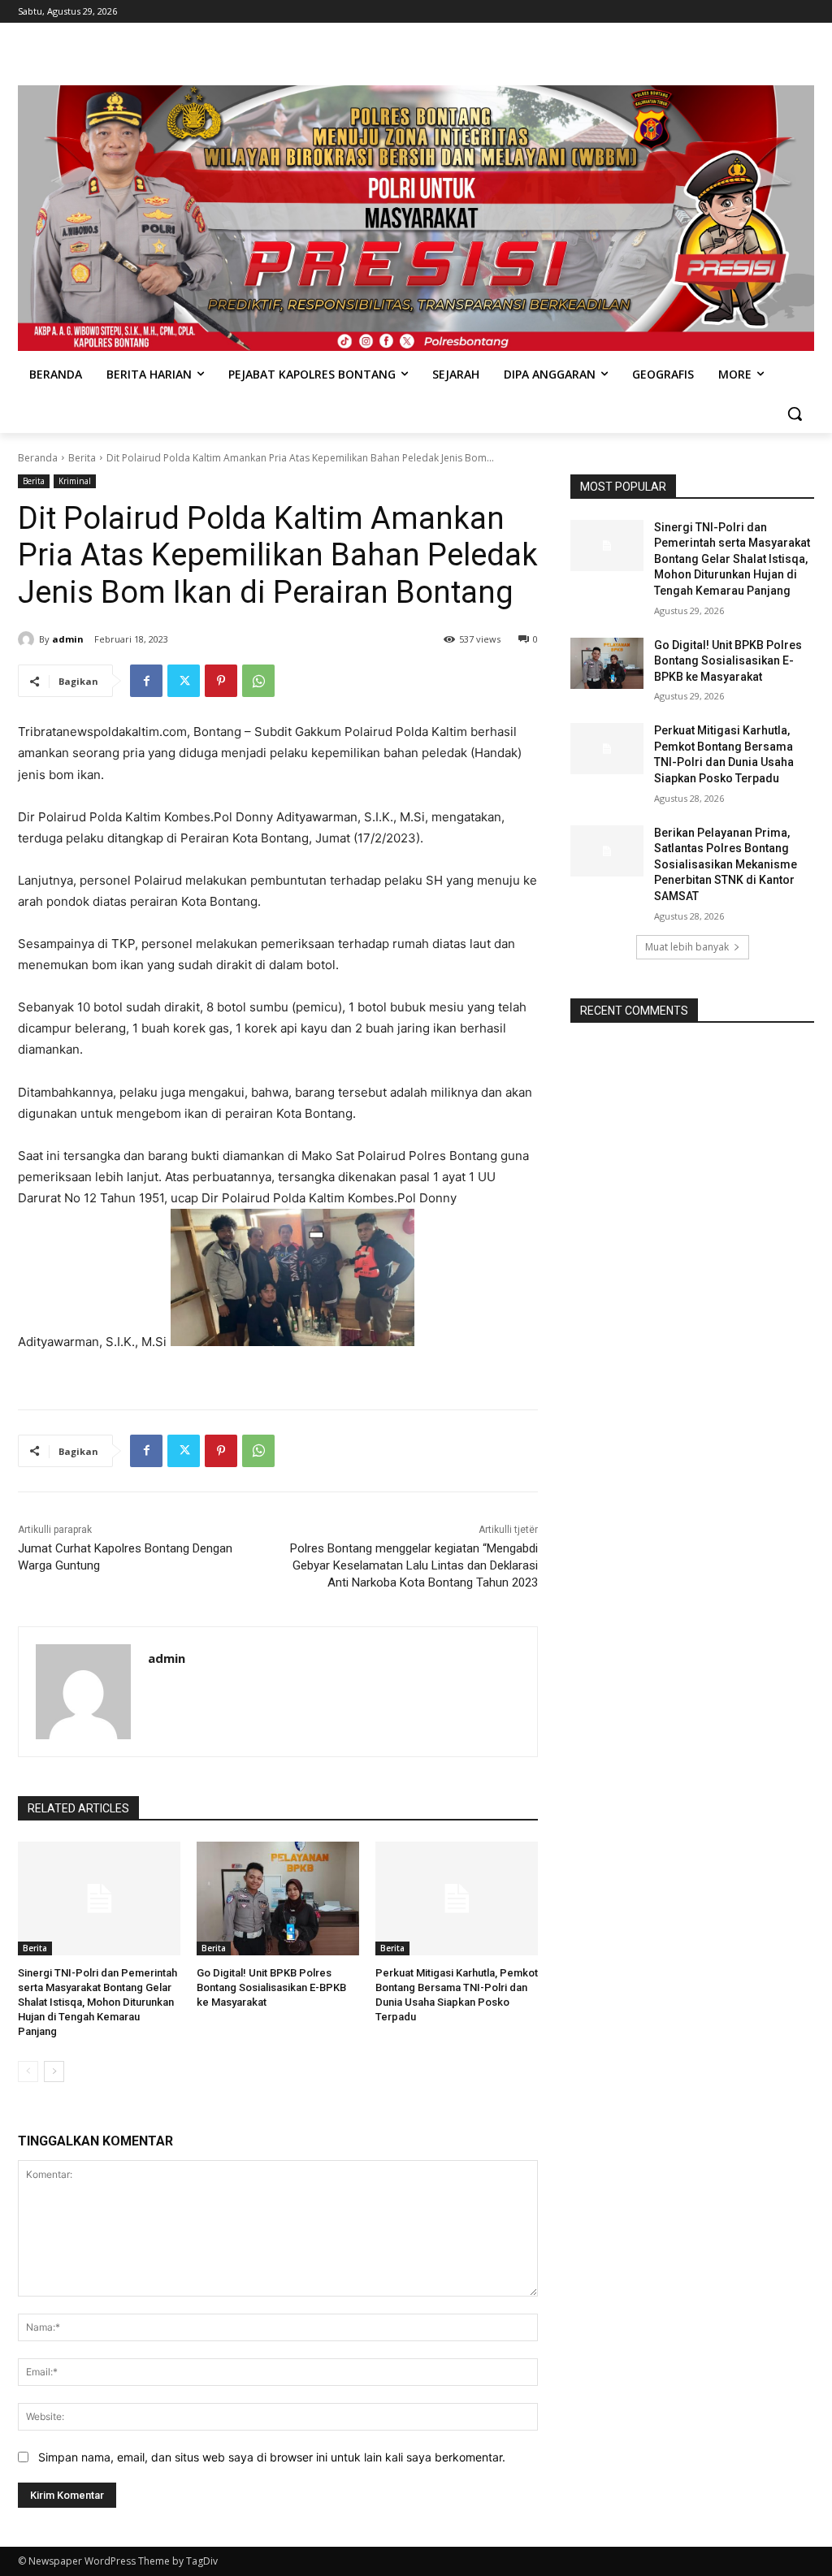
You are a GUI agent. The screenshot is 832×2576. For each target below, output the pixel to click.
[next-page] (54, 2072)
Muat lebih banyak (687, 947)
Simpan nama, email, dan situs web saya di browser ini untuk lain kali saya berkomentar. (272, 2457)
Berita (82, 458)
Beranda (38, 458)
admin (68, 639)
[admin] (28, 639)
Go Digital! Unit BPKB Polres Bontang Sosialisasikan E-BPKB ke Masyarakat (271, 1987)
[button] (795, 413)
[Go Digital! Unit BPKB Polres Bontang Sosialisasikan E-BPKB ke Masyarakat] (278, 1898)
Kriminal (75, 481)
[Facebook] (146, 681)
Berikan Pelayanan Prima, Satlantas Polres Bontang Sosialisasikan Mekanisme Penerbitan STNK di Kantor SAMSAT (726, 864)
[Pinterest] (221, 681)
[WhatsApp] (258, 681)
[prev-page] (28, 2072)
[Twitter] (184, 681)
